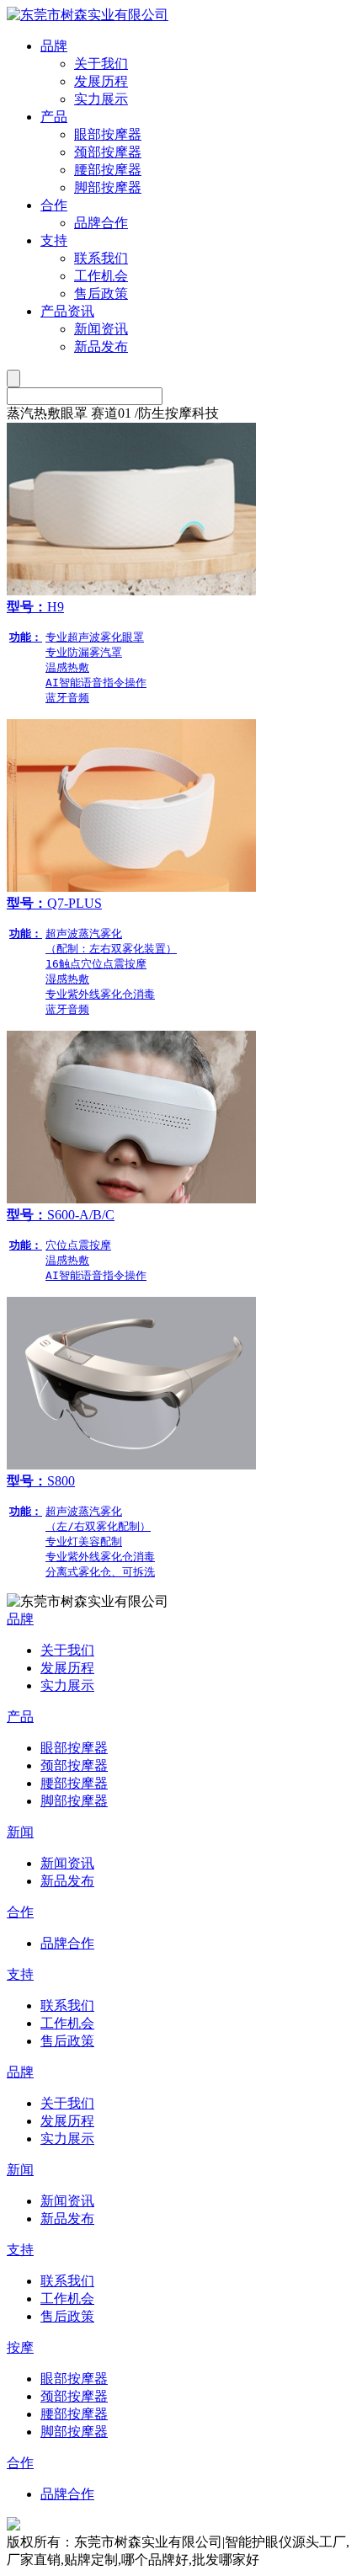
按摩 (20, 2347)
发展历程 (101, 81)
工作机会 (101, 276)
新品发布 (101, 347)
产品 (54, 117)
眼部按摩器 (108, 134)
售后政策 (101, 293)
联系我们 (101, 258)
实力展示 (101, 99)
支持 (54, 240)
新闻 (20, 1832)
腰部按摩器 (108, 170)
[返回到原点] (88, 15)
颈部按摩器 (108, 152)
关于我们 (101, 64)
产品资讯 (67, 311)
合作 (54, 205)
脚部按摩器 (108, 187)
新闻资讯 (101, 329)
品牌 (54, 46)
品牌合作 (101, 223)
